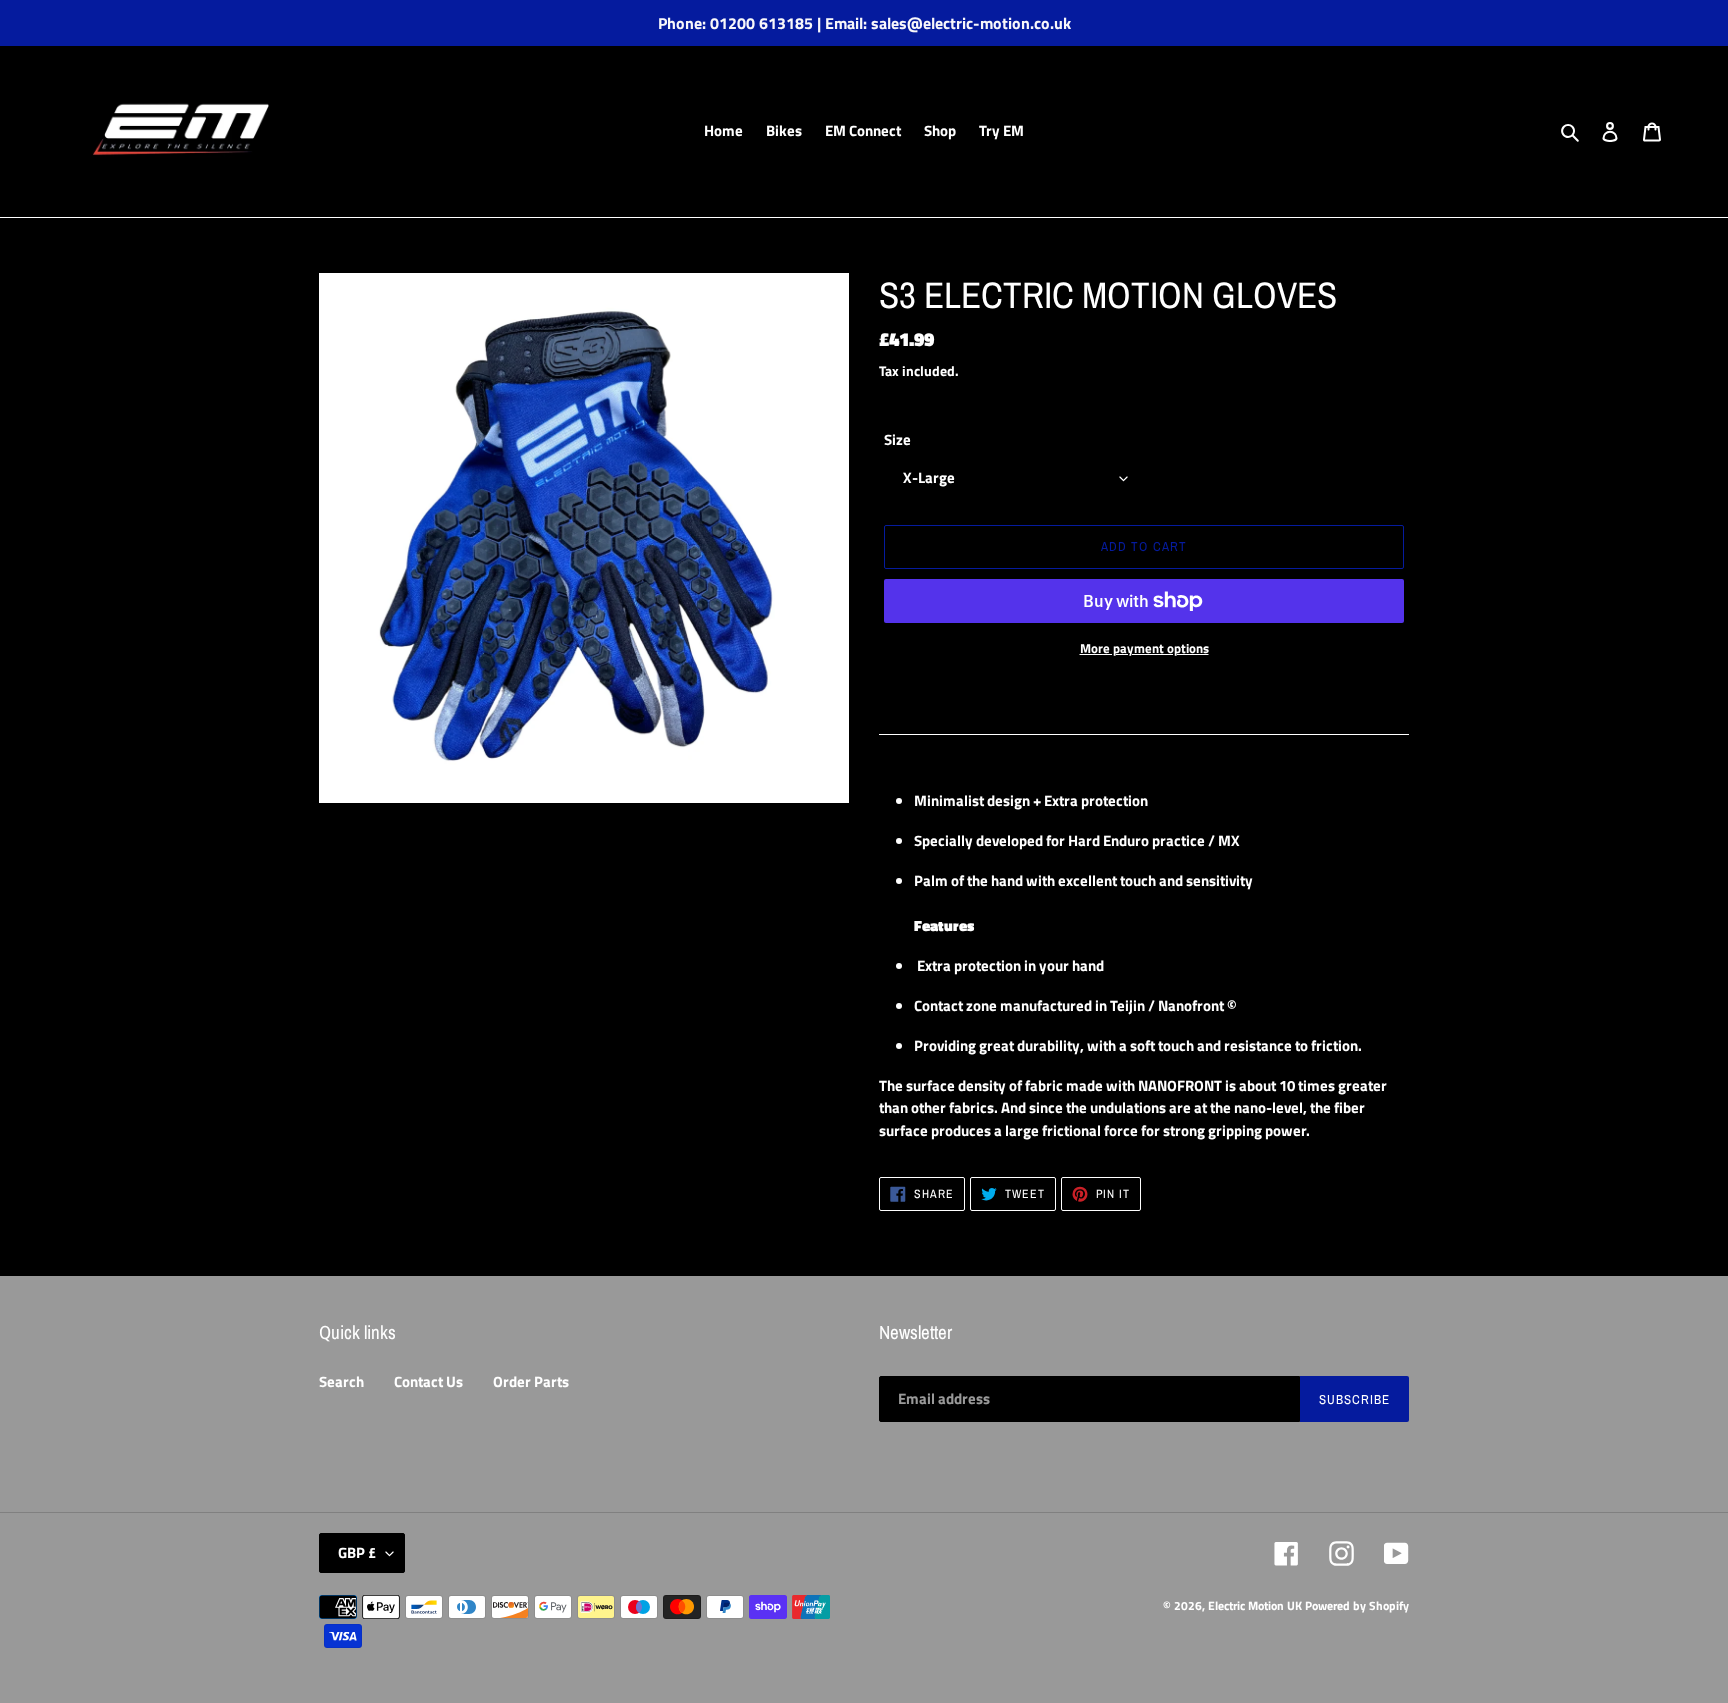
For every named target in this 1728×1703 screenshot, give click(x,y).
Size (897, 440)
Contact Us (428, 1381)
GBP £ (357, 1552)
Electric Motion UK (1255, 1605)
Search (341, 1381)
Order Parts (531, 1381)
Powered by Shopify (1357, 1605)
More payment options (1144, 648)
